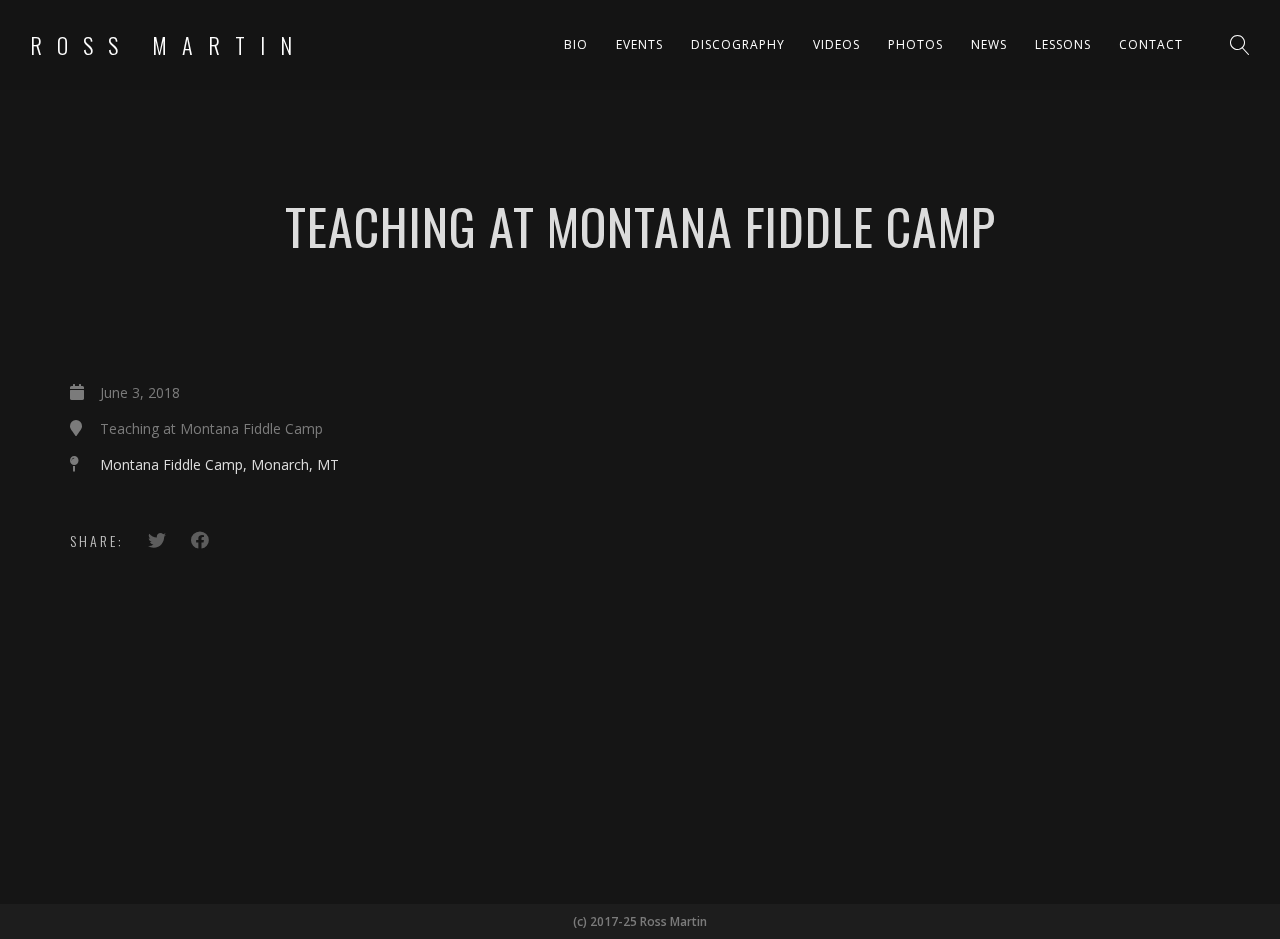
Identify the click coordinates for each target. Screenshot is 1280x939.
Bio (576, 44)
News (989, 44)
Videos (836, 44)
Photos (915, 44)
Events (639, 44)
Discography (738, 44)
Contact (1151, 44)
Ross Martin (168, 45)
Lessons (1063, 44)
